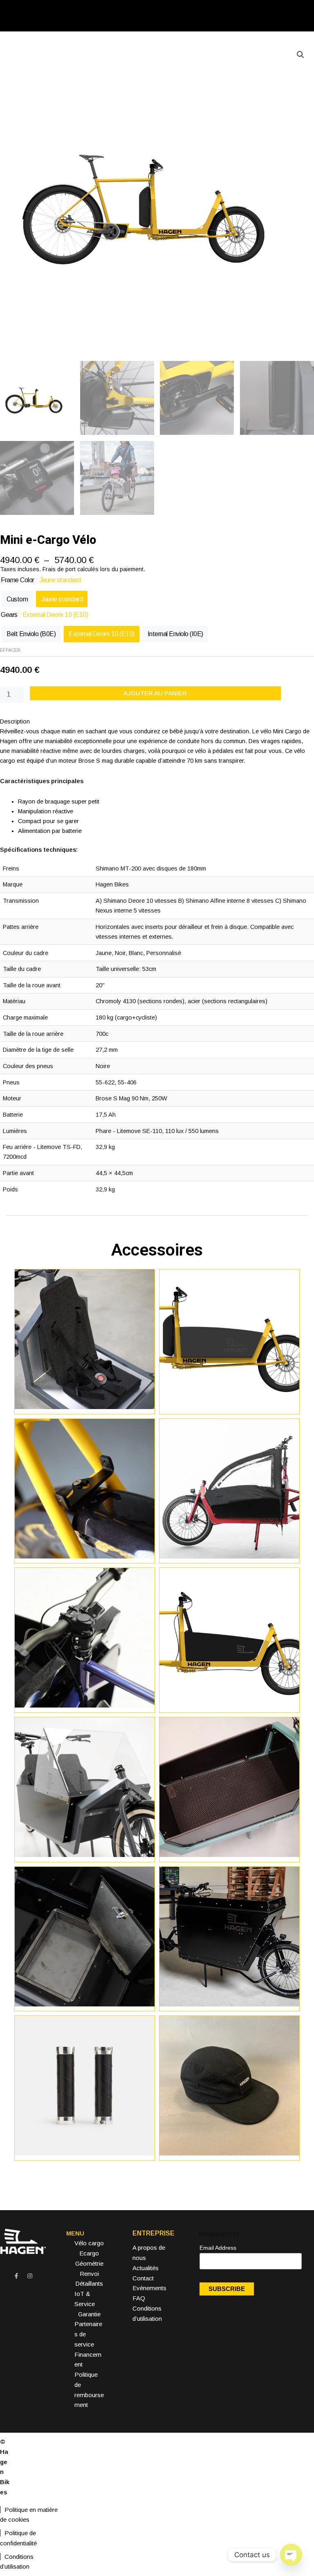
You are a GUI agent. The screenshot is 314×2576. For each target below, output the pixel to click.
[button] (301, 55)
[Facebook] (16, 2276)
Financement (88, 2360)
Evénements (149, 2288)
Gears (9, 615)
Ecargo (89, 2253)
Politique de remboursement (89, 2390)
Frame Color (18, 580)
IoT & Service (85, 2299)
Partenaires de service (88, 2334)
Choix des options (229, 1705)
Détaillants (89, 2283)
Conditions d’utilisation (17, 2562)
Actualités (146, 2268)
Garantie (89, 2314)
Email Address (220, 2248)
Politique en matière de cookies (29, 2515)
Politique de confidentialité (18, 2538)
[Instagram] (30, 2276)
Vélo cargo (89, 2243)
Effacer (10, 650)
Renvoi (89, 2274)
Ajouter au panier (155, 693)
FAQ (139, 2298)
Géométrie (89, 2263)
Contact (143, 2278)
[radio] (17, 599)
